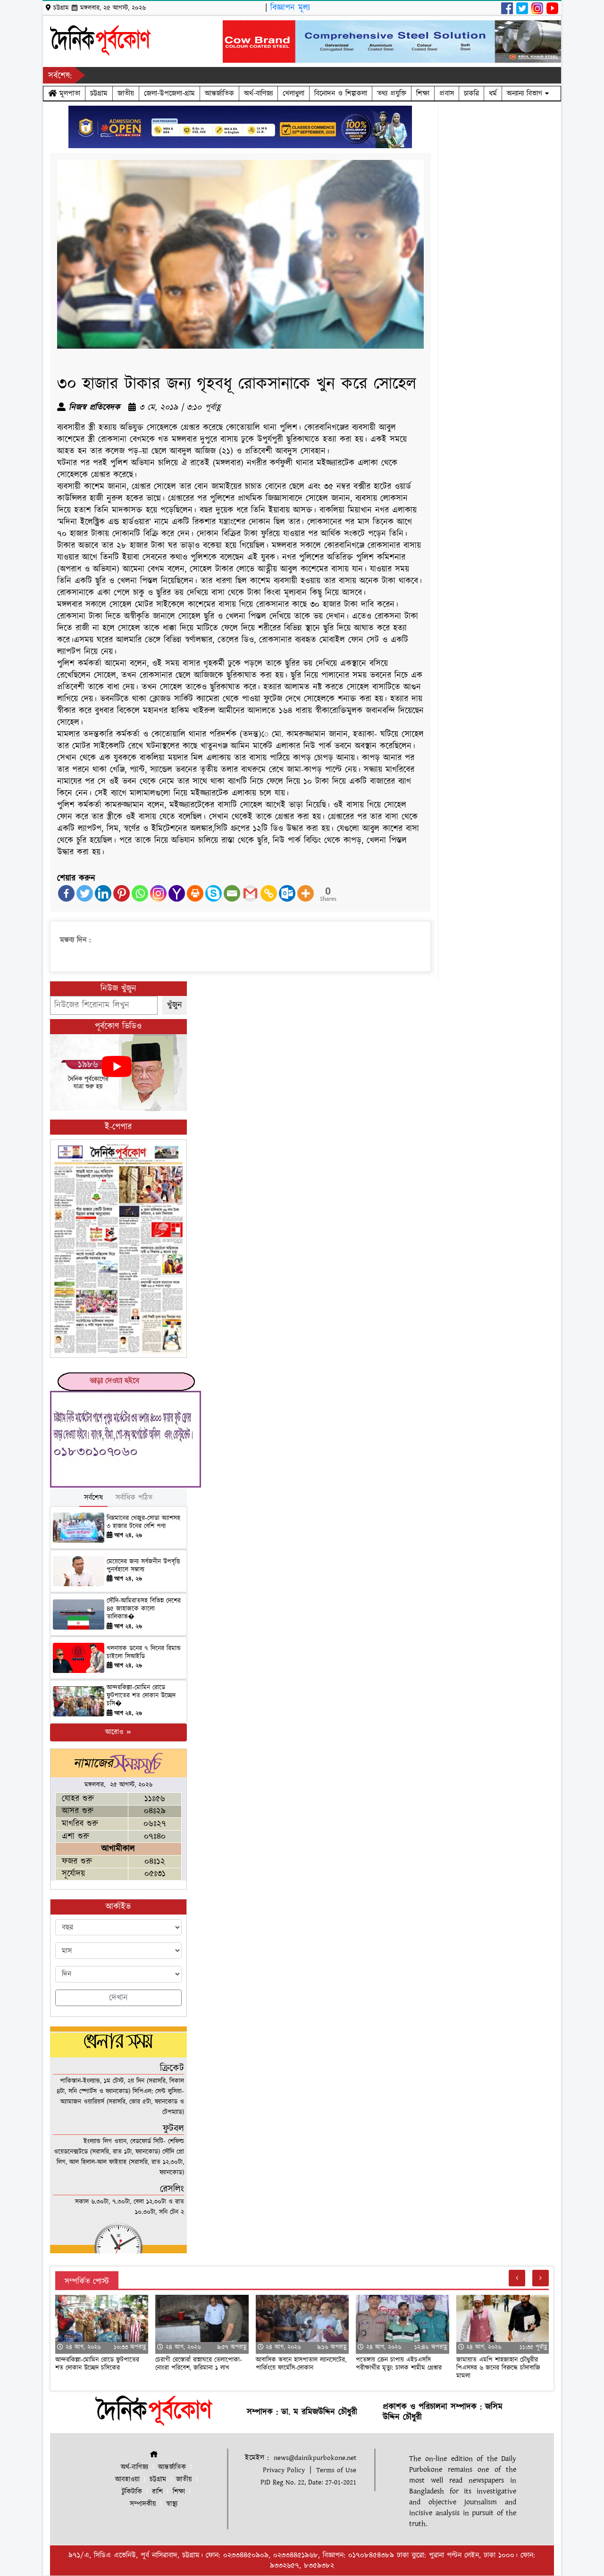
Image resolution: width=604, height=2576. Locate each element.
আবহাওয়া (127, 2480)
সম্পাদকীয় (143, 2504)
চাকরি (471, 93)
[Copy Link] (269, 893)
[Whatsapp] (140, 893)
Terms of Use (336, 2470)
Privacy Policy (284, 2470)
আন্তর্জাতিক (219, 93)
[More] (306, 893)
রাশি (157, 2492)
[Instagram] (158, 893)
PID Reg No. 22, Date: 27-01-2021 (308, 2482)
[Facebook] (66, 893)
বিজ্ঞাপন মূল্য (290, 8)
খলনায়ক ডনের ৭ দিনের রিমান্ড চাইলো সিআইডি (144, 1652)
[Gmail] (250, 893)
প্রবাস (447, 93)
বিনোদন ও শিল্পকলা (341, 93)
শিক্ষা (423, 93)
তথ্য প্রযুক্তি (392, 93)
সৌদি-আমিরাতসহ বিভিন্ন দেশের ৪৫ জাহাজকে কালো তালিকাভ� (144, 1609)
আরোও (115, 1732)
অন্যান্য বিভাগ (526, 93)
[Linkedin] (103, 893)
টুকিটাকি (132, 2492)
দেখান (118, 1998)
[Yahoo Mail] (177, 893)
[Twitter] (85, 893)
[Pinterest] (122, 893)
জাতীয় (126, 93)
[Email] (232, 893)
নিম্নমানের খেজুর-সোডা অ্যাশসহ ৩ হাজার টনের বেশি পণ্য (143, 1522)
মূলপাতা (68, 93)
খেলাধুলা (294, 93)
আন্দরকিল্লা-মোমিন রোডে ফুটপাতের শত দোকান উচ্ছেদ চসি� (141, 1696)
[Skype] (214, 893)
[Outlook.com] (287, 893)
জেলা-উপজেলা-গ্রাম (169, 93)
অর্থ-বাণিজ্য (258, 93)
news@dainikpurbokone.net (315, 2458)
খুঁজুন (175, 1005)
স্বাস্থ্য (172, 2504)
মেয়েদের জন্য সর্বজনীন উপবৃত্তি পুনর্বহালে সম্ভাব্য (143, 1566)
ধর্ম (493, 93)
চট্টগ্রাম (99, 93)
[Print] (195, 893)
